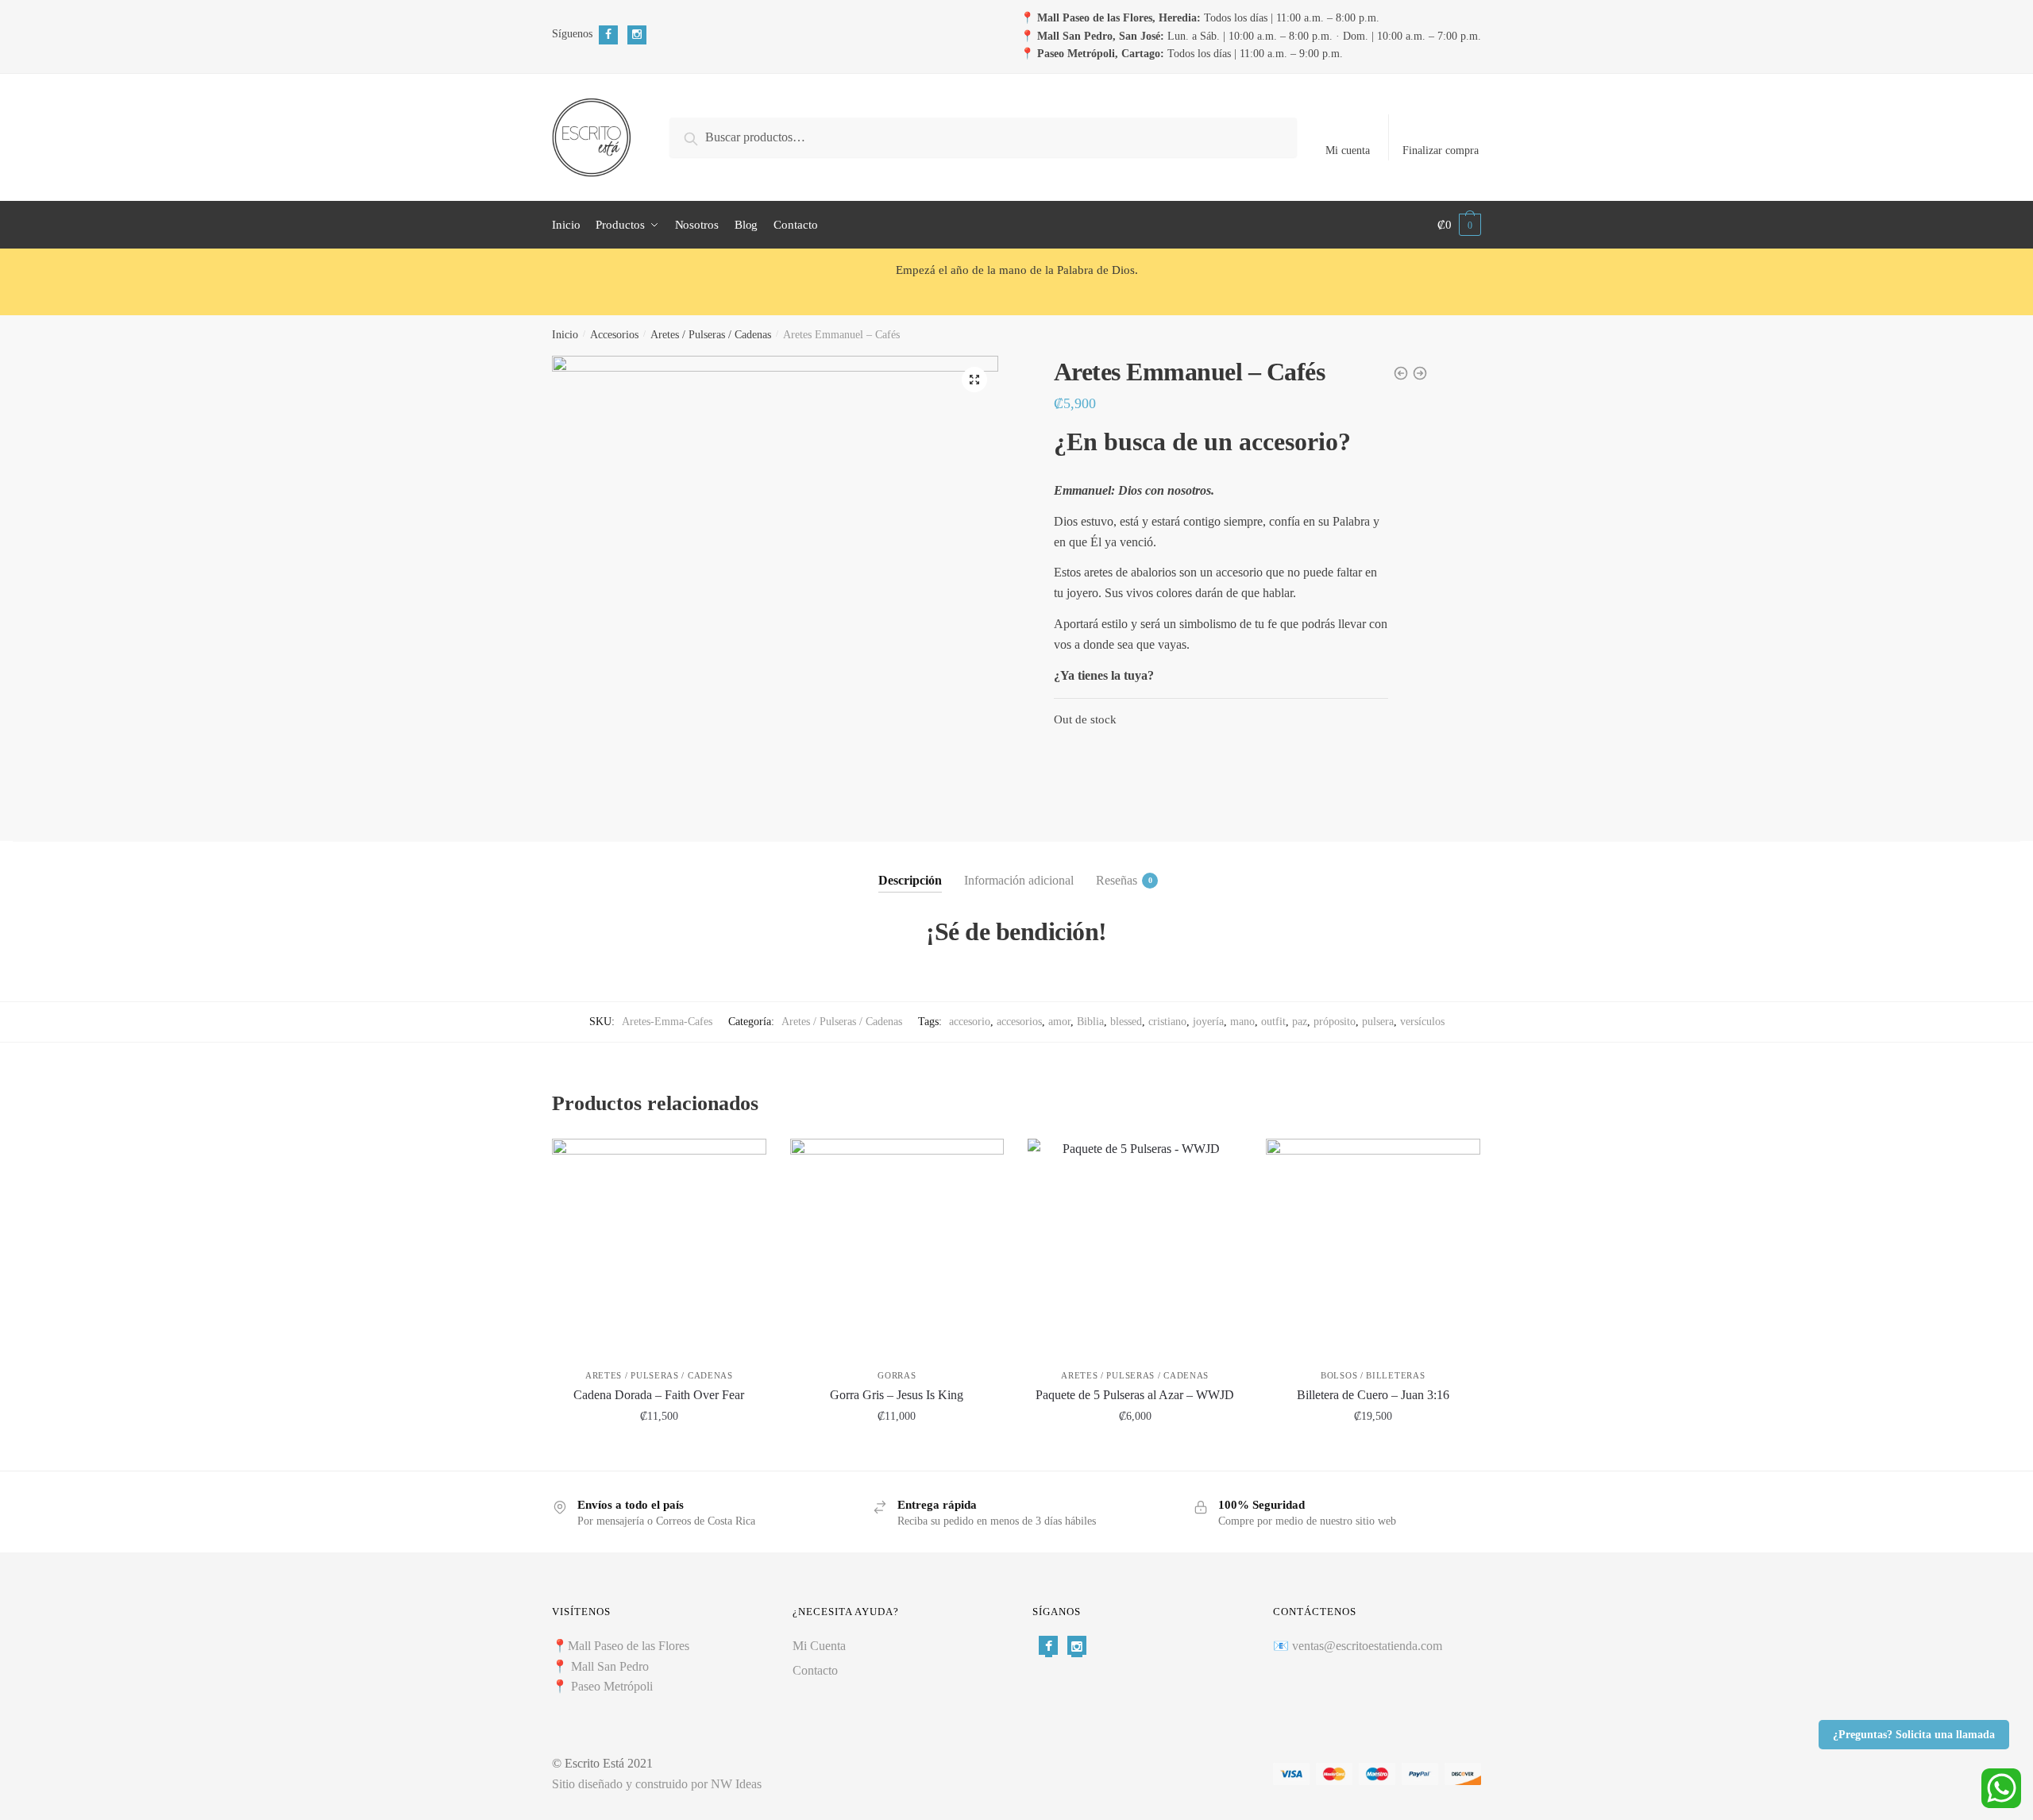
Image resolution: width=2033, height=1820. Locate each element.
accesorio (970, 1022)
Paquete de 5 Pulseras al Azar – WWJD (1135, 1395)
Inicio (565, 335)
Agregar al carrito (659, 1451)
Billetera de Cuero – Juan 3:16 (1373, 1395)
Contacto (815, 1670)
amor (1059, 1022)
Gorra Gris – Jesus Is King (897, 1395)
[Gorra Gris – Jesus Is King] (897, 1246)
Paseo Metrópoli (612, 1686)
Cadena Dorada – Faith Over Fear (659, 1395)
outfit (1273, 1022)
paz (1300, 1022)
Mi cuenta (1348, 150)
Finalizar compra (1441, 150)
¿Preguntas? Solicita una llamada (1914, 1735)
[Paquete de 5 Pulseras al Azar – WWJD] (1135, 1246)
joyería (1208, 1022)
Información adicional (1019, 880)
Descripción (910, 880)
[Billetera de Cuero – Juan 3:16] (1373, 1246)
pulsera (1378, 1022)
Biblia (1090, 1022)
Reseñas (1117, 880)
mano (1242, 1022)
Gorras (897, 1375)
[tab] (910, 867)
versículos (1422, 1022)
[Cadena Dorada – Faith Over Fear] (659, 1246)
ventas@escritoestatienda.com (1367, 1646)
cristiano (1167, 1022)
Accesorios (614, 335)
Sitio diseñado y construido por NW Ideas (657, 1784)
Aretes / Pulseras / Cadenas (711, 335)
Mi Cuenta (819, 1646)
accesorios (1019, 1022)
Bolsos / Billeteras (1373, 1375)
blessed (1126, 1022)
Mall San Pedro (611, 1666)
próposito (1335, 1022)
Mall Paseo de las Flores (629, 1646)
